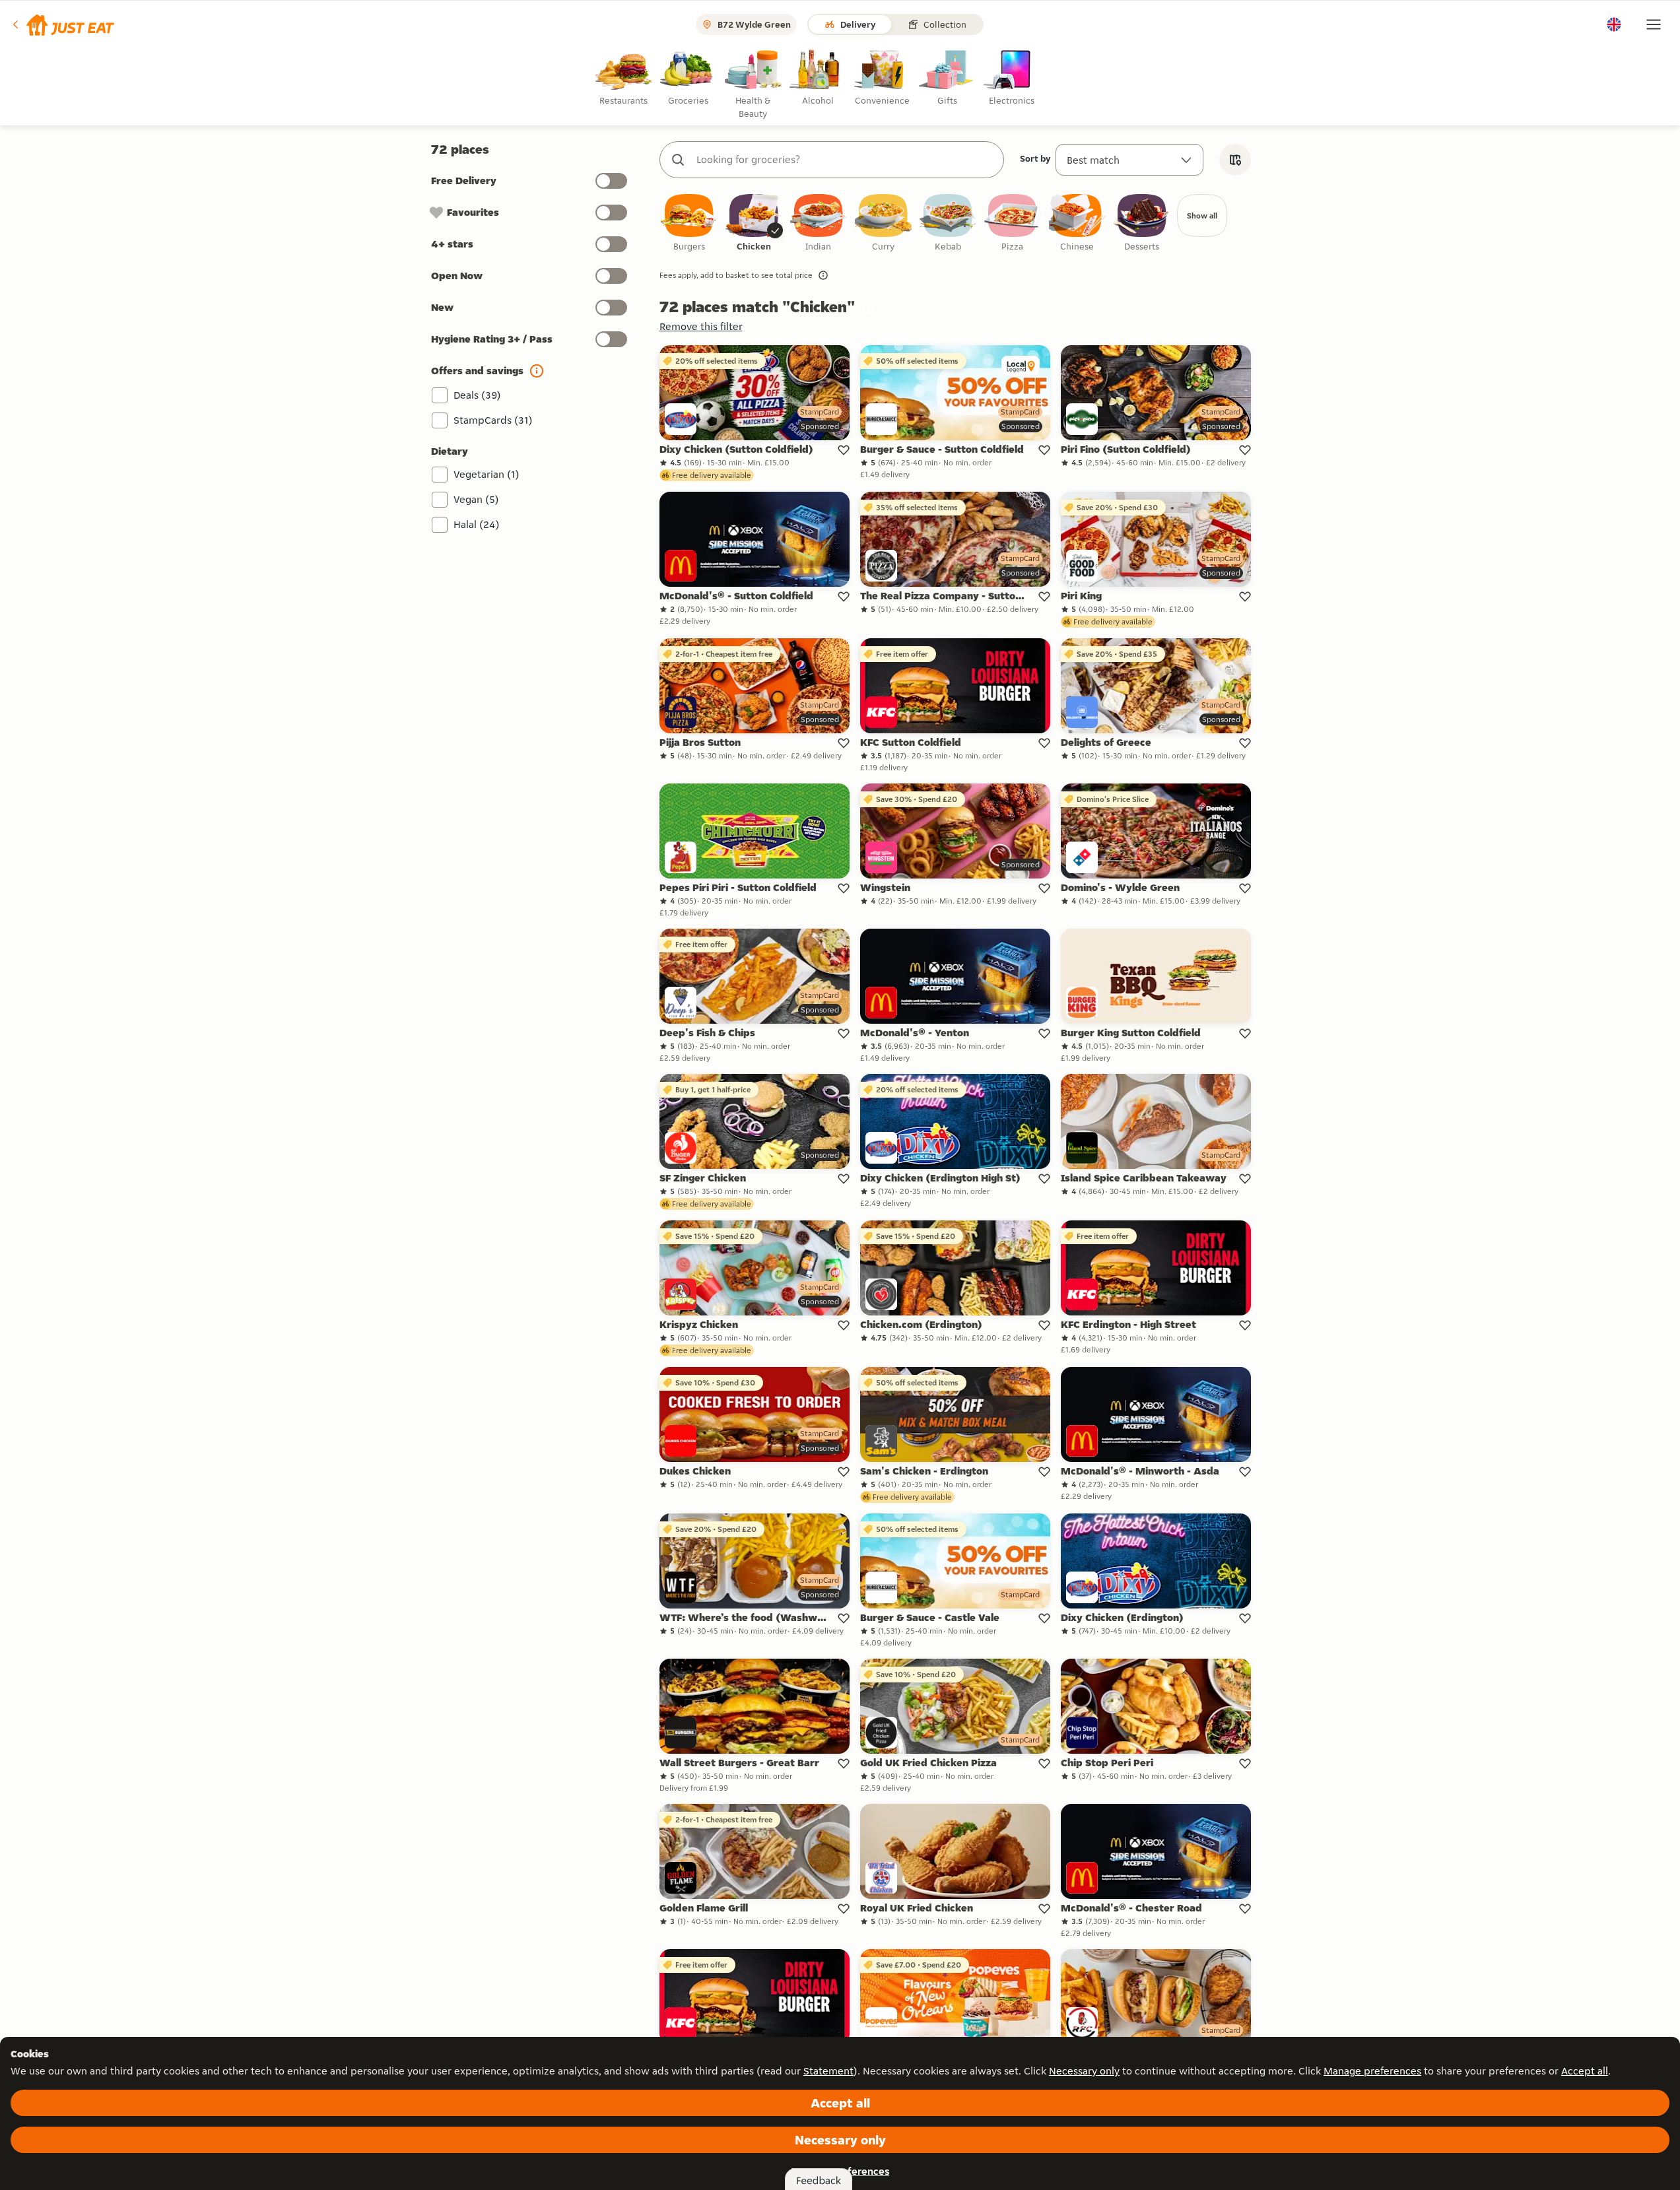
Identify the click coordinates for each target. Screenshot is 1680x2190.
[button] (62, 24)
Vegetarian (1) (487, 474)
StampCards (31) (493, 420)
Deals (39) (477, 395)
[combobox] (845, 160)
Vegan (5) (476, 499)
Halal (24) (477, 524)
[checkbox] (689, 223)
